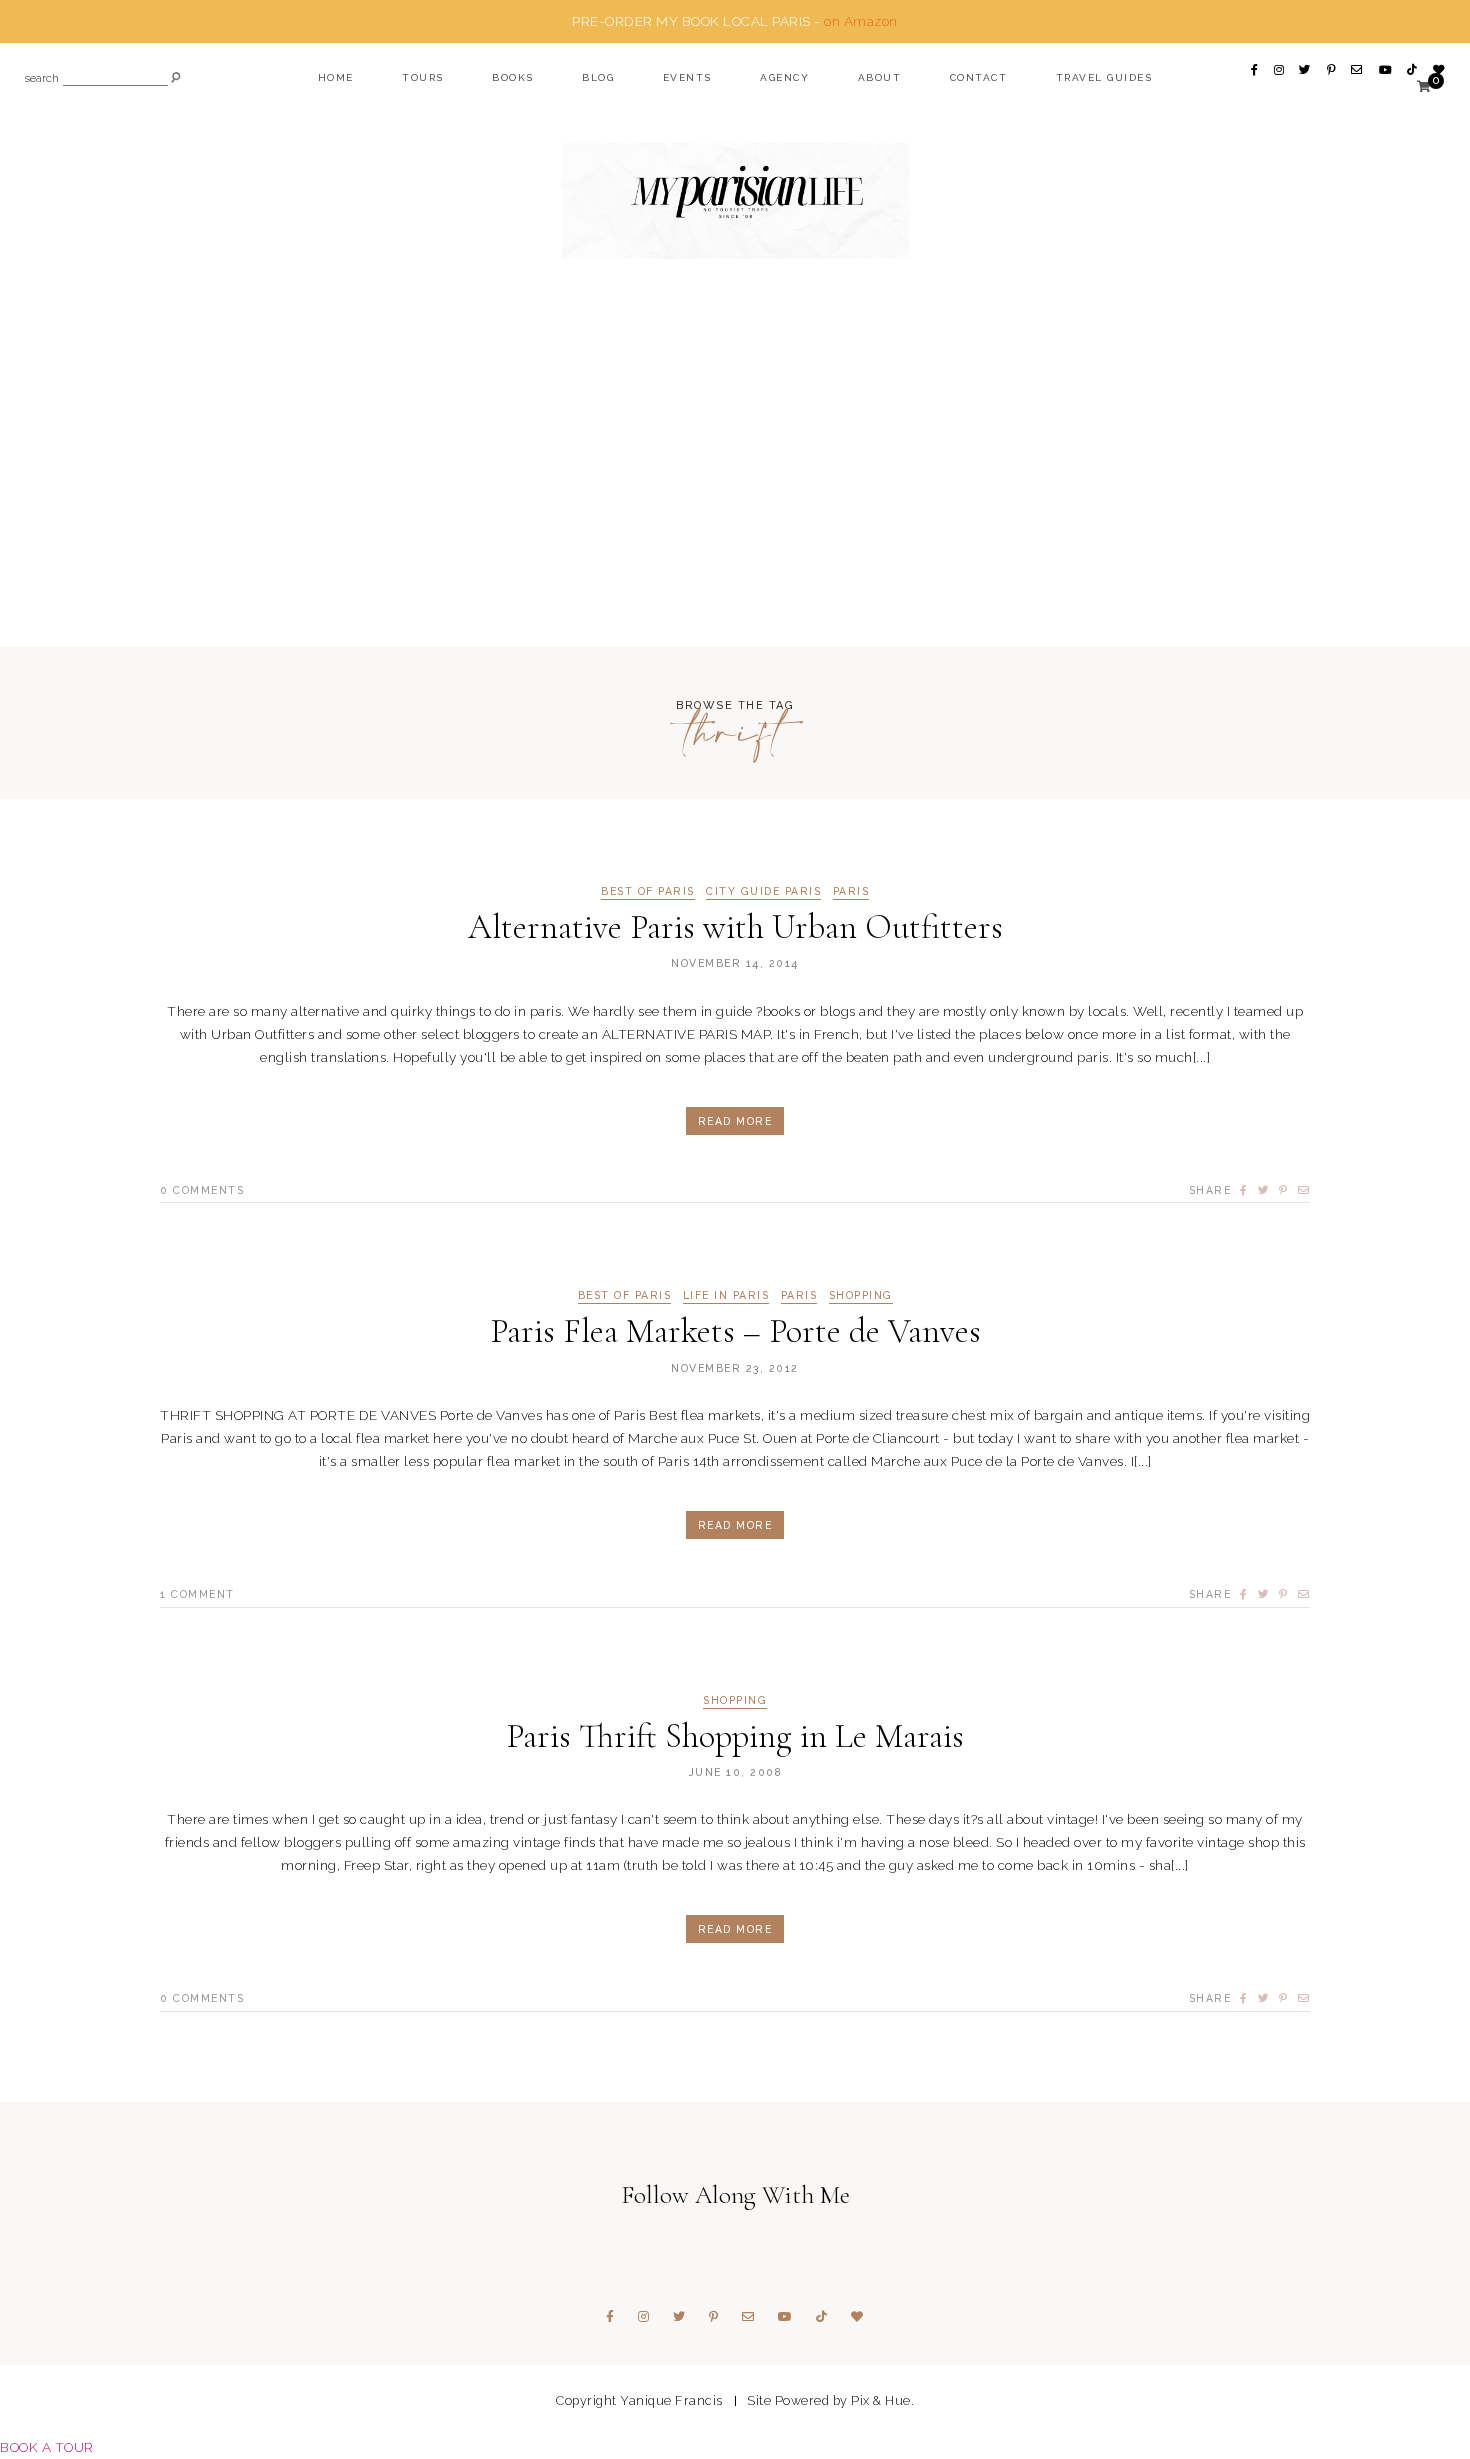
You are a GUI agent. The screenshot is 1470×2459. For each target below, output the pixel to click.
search (42, 79)
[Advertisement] (735, 492)
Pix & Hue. (882, 2400)
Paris (851, 891)
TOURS (423, 77)
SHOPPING (861, 1295)
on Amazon (861, 21)
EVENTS (687, 77)
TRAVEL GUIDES (1104, 77)
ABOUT (880, 77)
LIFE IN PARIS (726, 1295)
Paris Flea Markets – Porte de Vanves (735, 1331)
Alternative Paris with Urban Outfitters (735, 927)
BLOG (598, 77)
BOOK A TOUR (47, 2447)
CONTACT (979, 77)
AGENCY (784, 77)
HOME (336, 77)
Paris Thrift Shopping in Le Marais (735, 1736)
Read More (735, 1121)
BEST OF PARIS (648, 891)
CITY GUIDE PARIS (763, 891)
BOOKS (513, 77)
